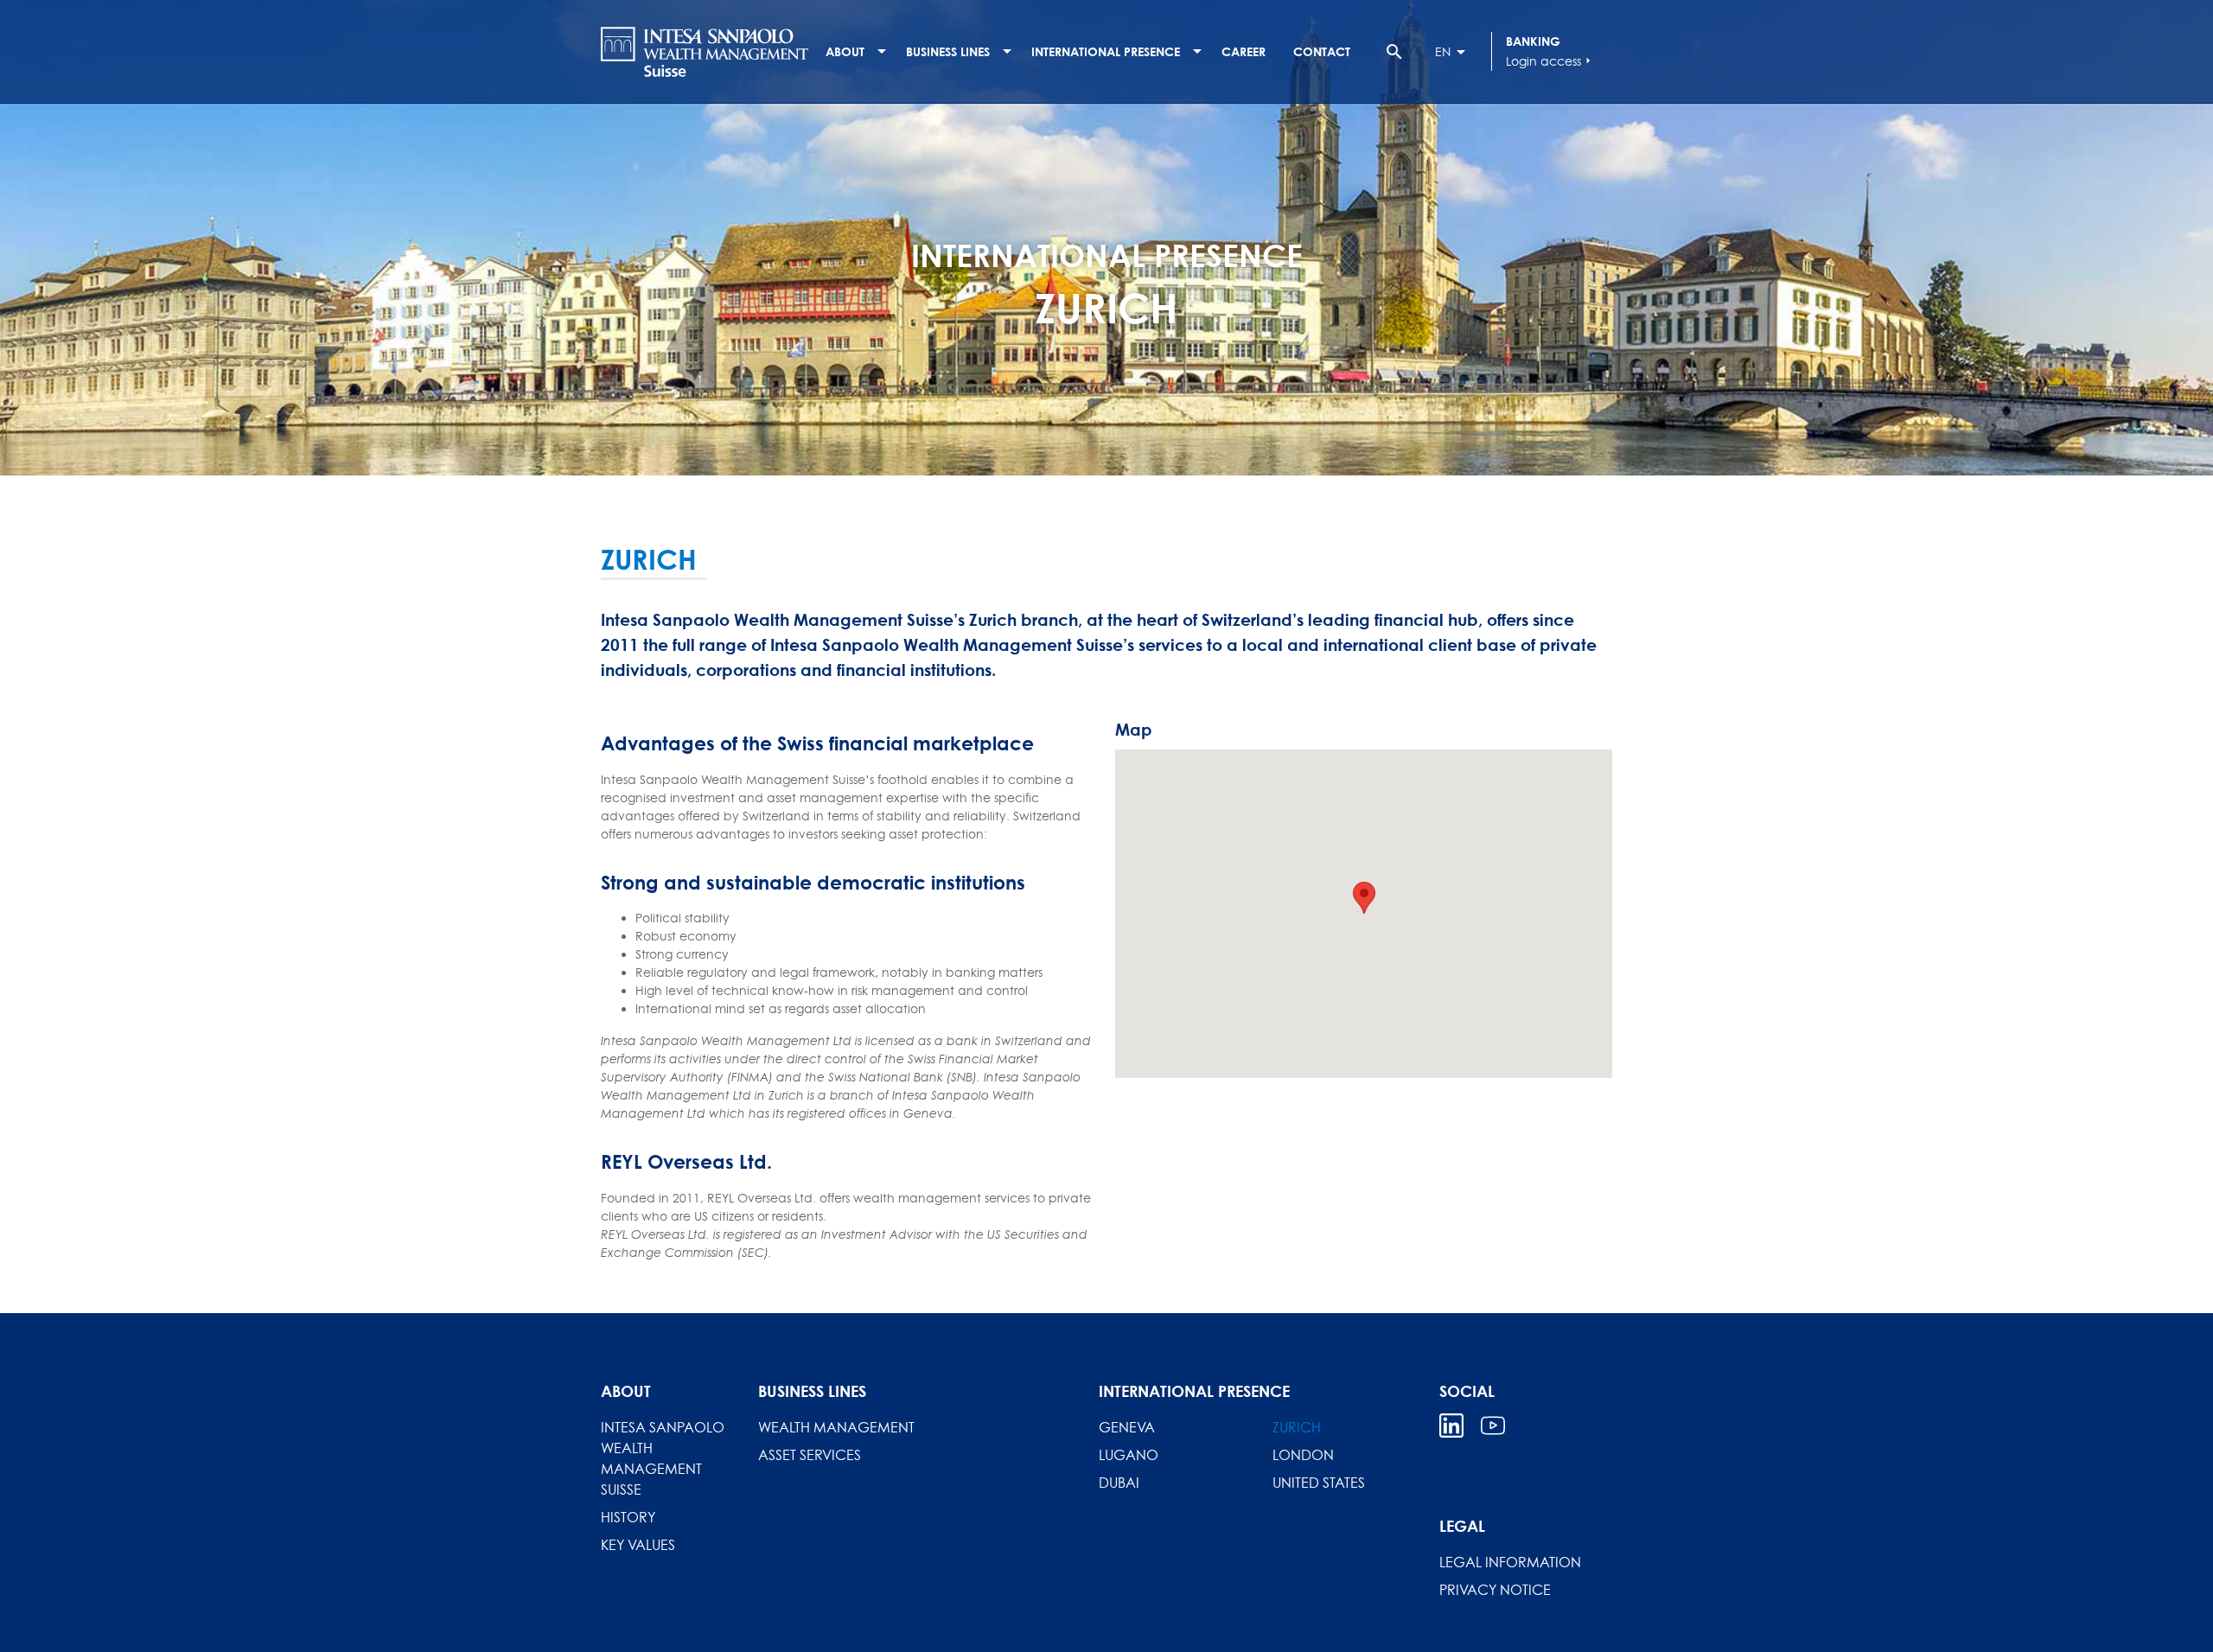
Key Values (638, 1545)
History (628, 1517)
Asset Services (810, 1455)
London (1303, 1455)
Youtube (1493, 1426)
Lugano (1129, 1455)
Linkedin (1451, 1426)
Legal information (1510, 1562)
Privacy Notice (1495, 1590)
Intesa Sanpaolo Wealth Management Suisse (663, 1458)
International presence (1106, 51)
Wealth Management (836, 1427)
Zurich (1297, 1427)
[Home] (705, 52)
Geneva (1127, 1427)
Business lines (948, 51)
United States (1319, 1483)
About (845, 51)
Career (1244, 51)
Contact (1322, 51)
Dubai (1119, 1483)
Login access (1550, 61)
